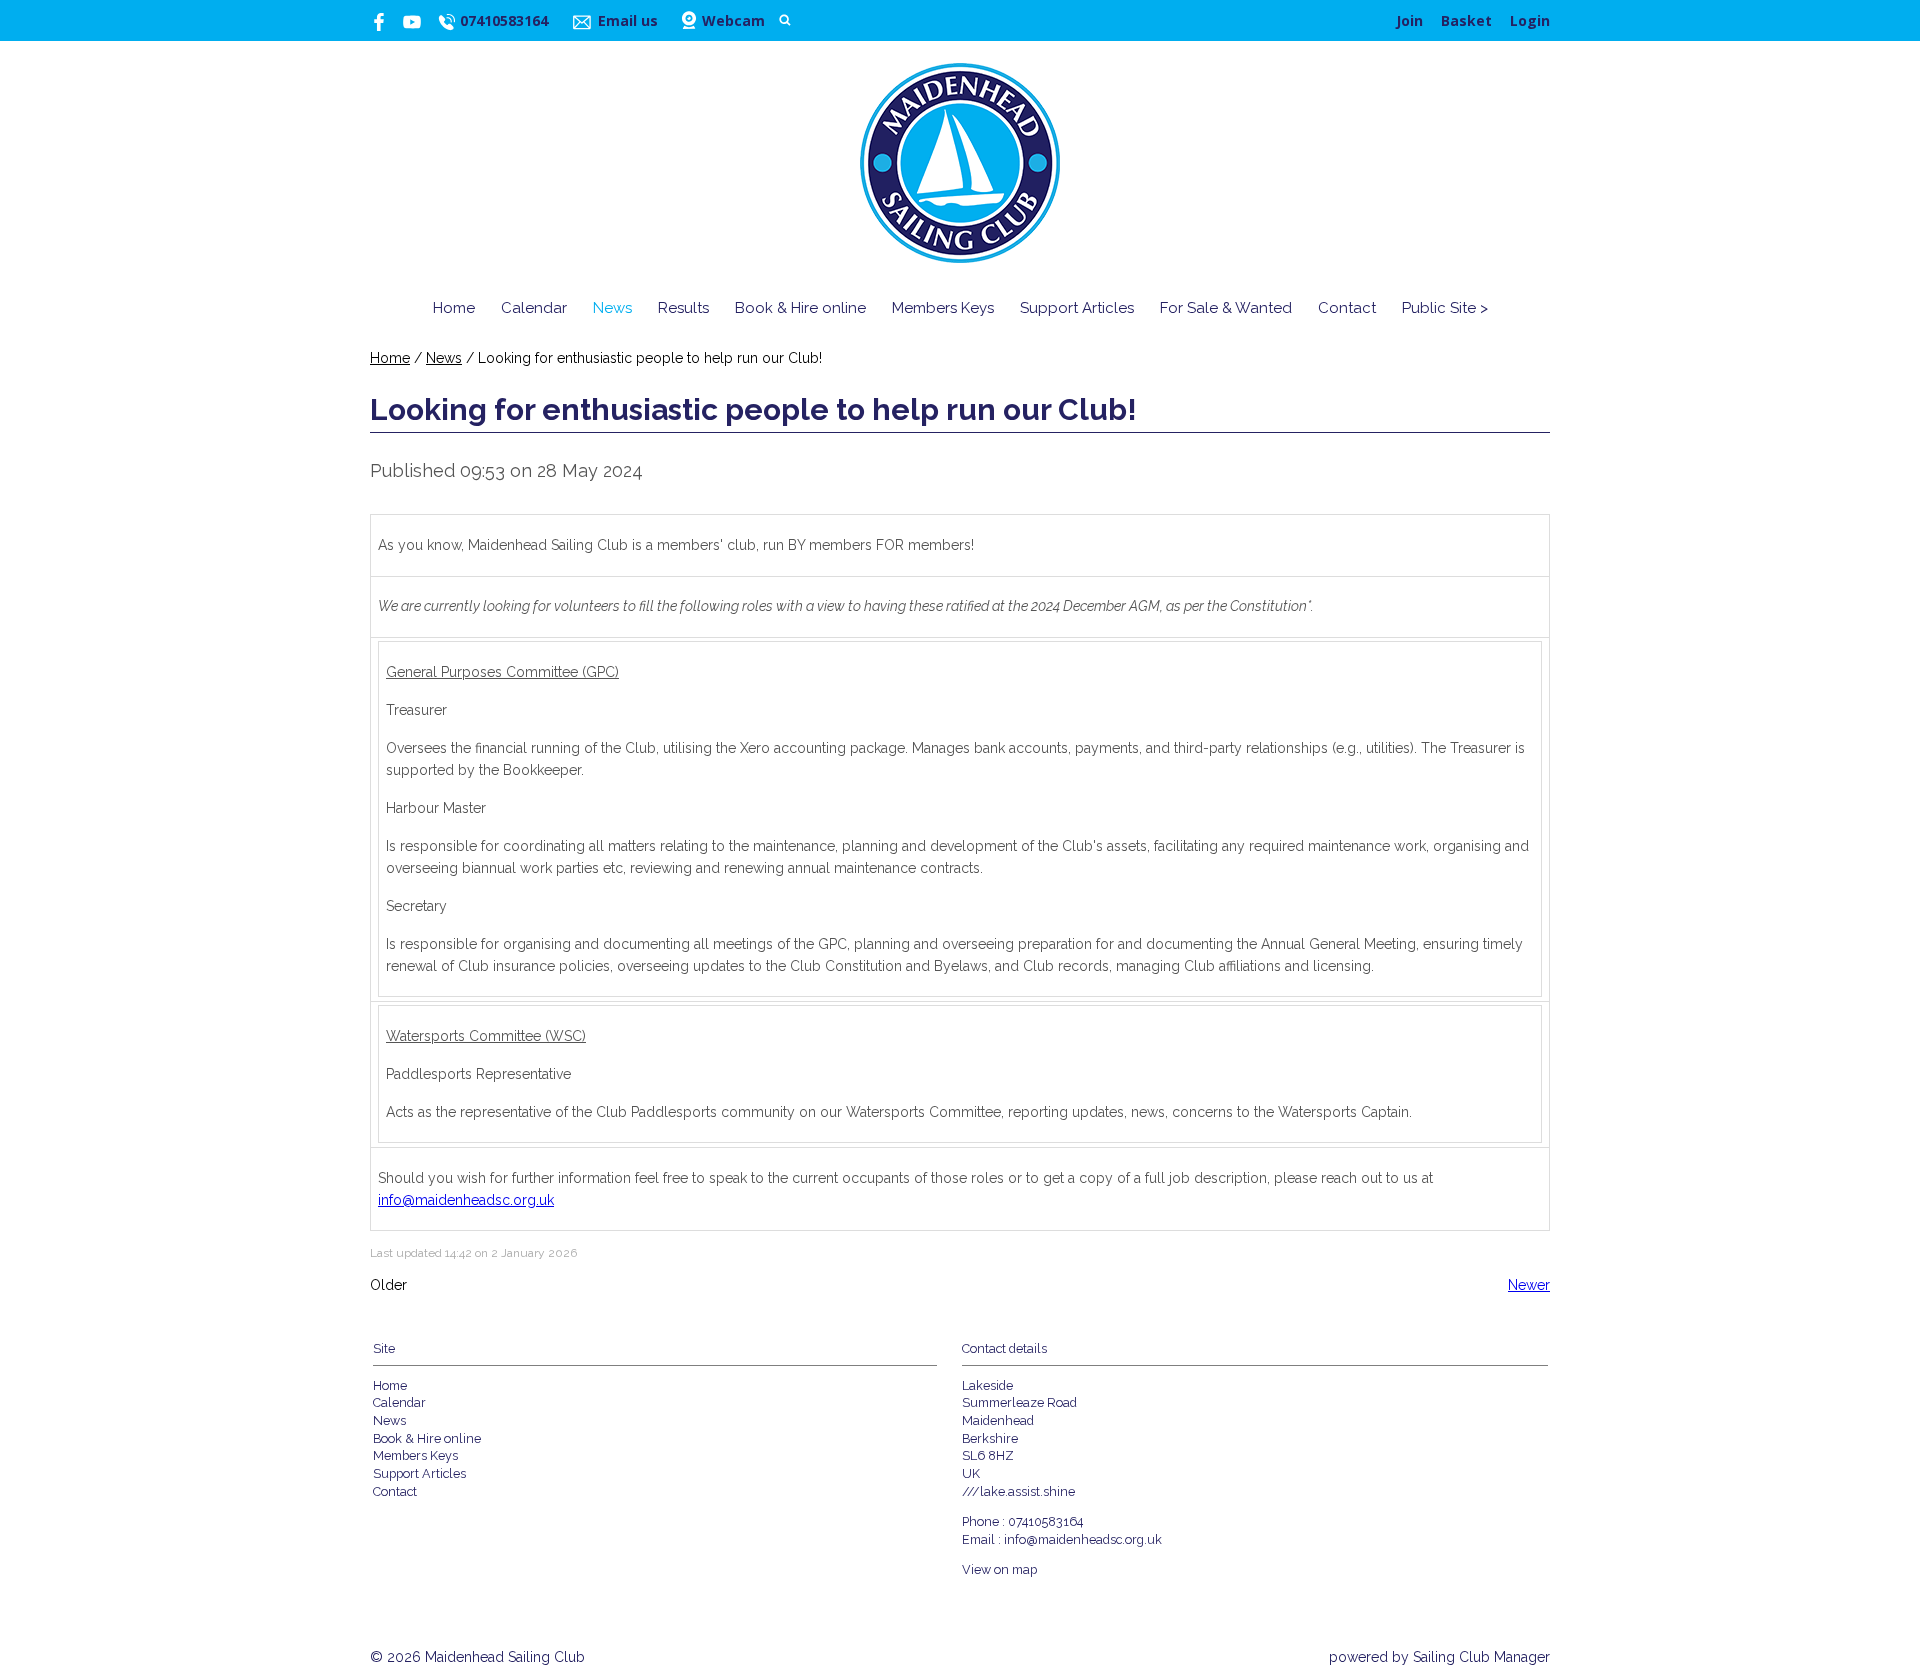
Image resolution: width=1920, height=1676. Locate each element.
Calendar (534, 308)
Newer (1529, 1285)
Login (1530, 20)
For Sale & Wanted (1226, 308)
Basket (1466, 20)
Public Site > (1445, 308)
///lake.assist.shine (1018, 1491)
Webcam (733, 20)
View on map (999, 1569)
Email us (628, 20)
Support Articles (1077, 308)
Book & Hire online (800, 308)
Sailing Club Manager (1481, 1657)
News (612, 308)
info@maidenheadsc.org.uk (466, 1200)
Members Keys (943, 308)
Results (683, 308)
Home (454, 308)
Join (1409, 20)
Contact (1347, 308)
